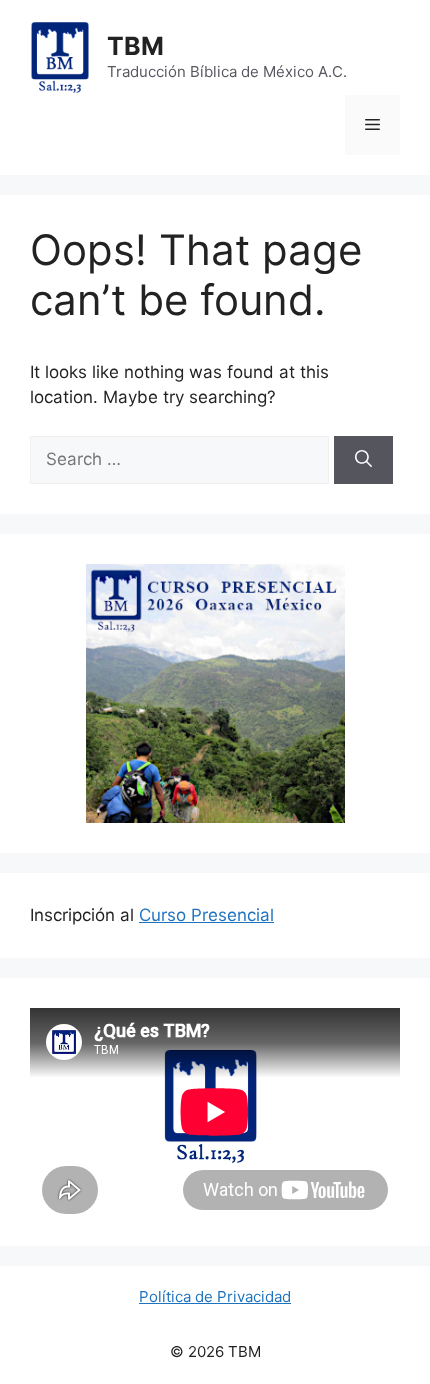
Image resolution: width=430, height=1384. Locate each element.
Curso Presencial (206, 915)
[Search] (363, 460)
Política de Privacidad (215, 1296)
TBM (135, 46)
